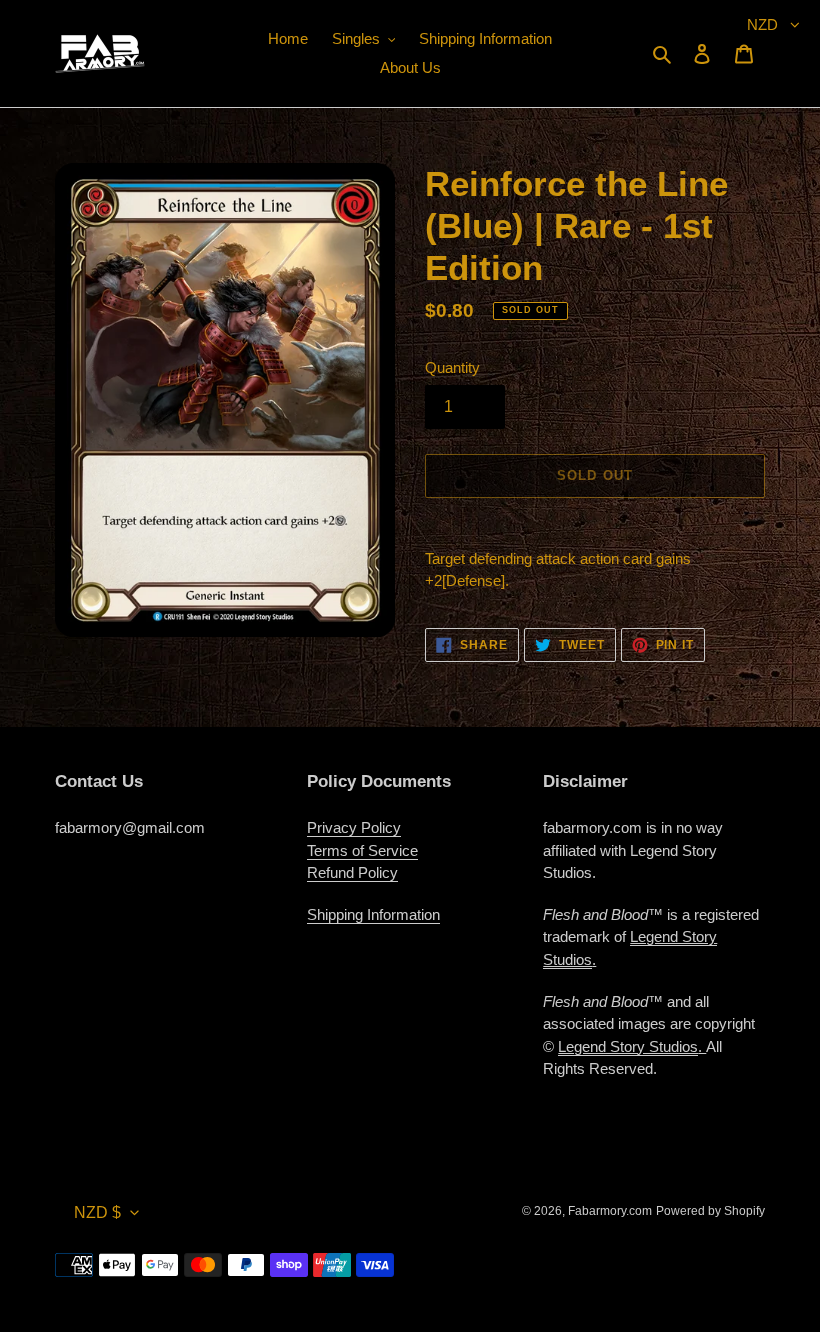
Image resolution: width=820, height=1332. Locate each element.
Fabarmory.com (610, 1211)
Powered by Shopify (710, 1211)
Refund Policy (352, 872)
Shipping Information (373, 914)
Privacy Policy (354, 827)
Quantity (452, 367)
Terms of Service (362, 850)
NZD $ (97, 1212)
